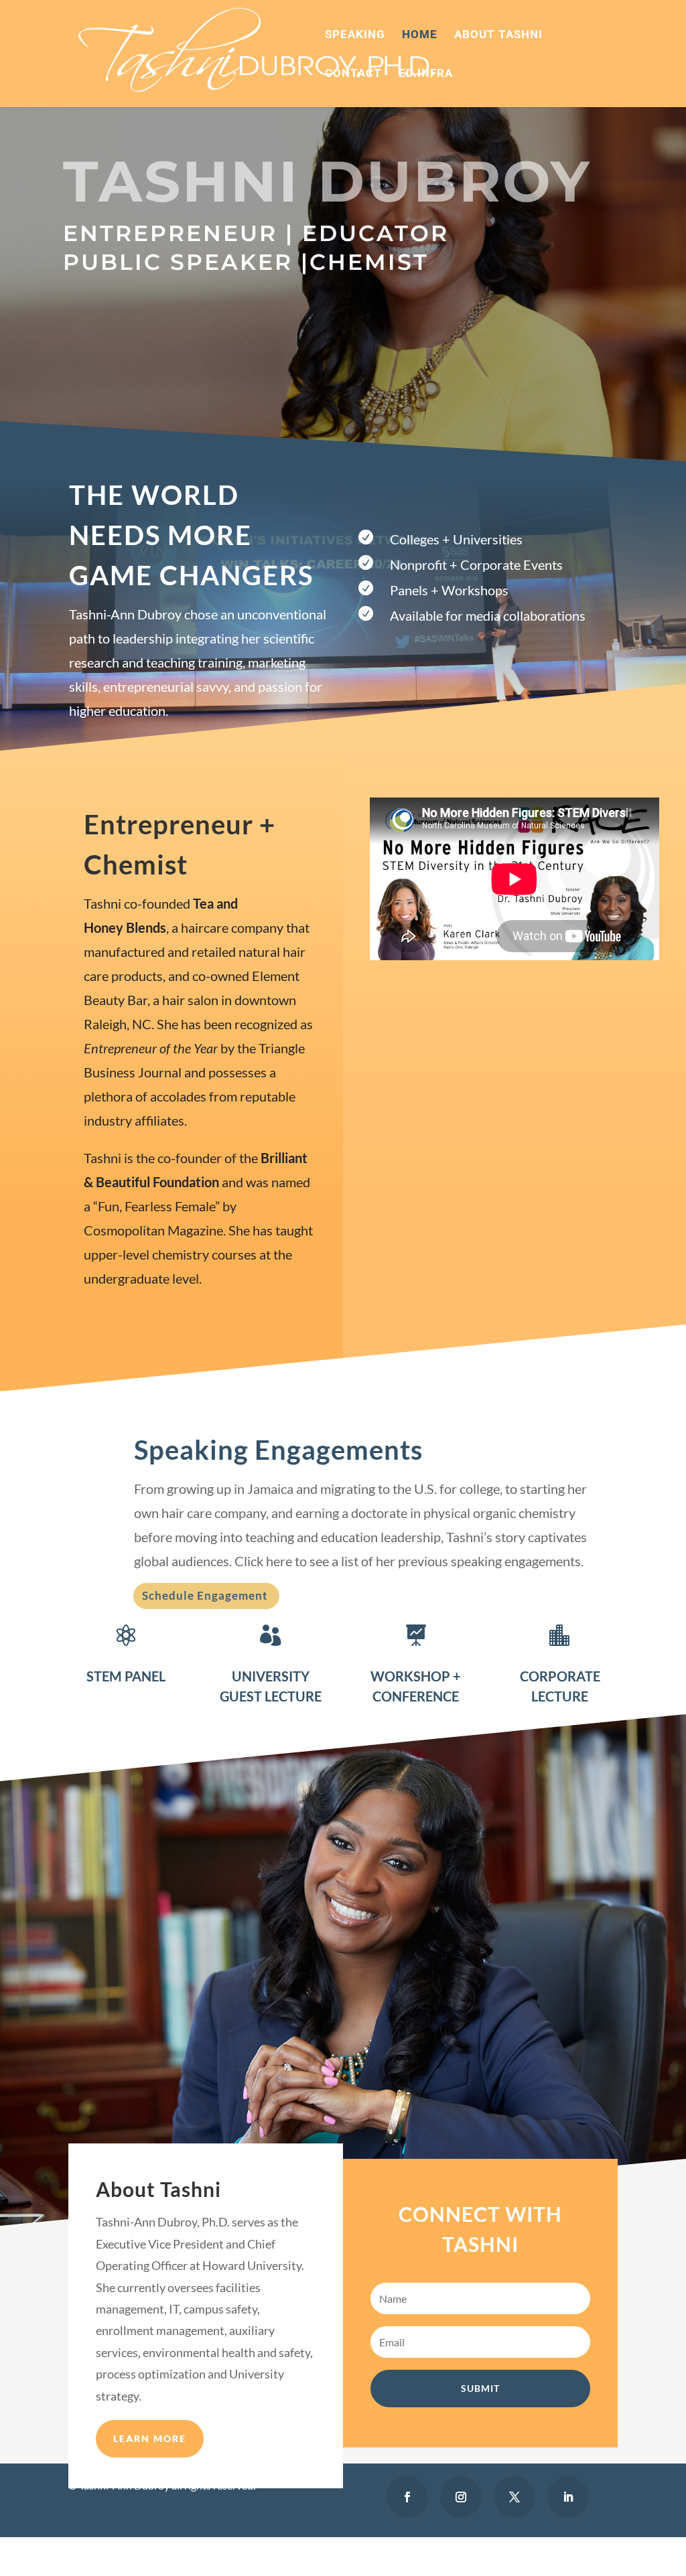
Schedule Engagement (205, 1595)
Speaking (355, 35)
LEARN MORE (150, 2438)
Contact (353, 74)
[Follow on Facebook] (407, 2497)
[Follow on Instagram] (461, 2497)
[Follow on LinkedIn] (568, 2497)
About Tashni (498, 35)
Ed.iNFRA (426, 74)
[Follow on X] (514, 2497)
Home (420, 35)
